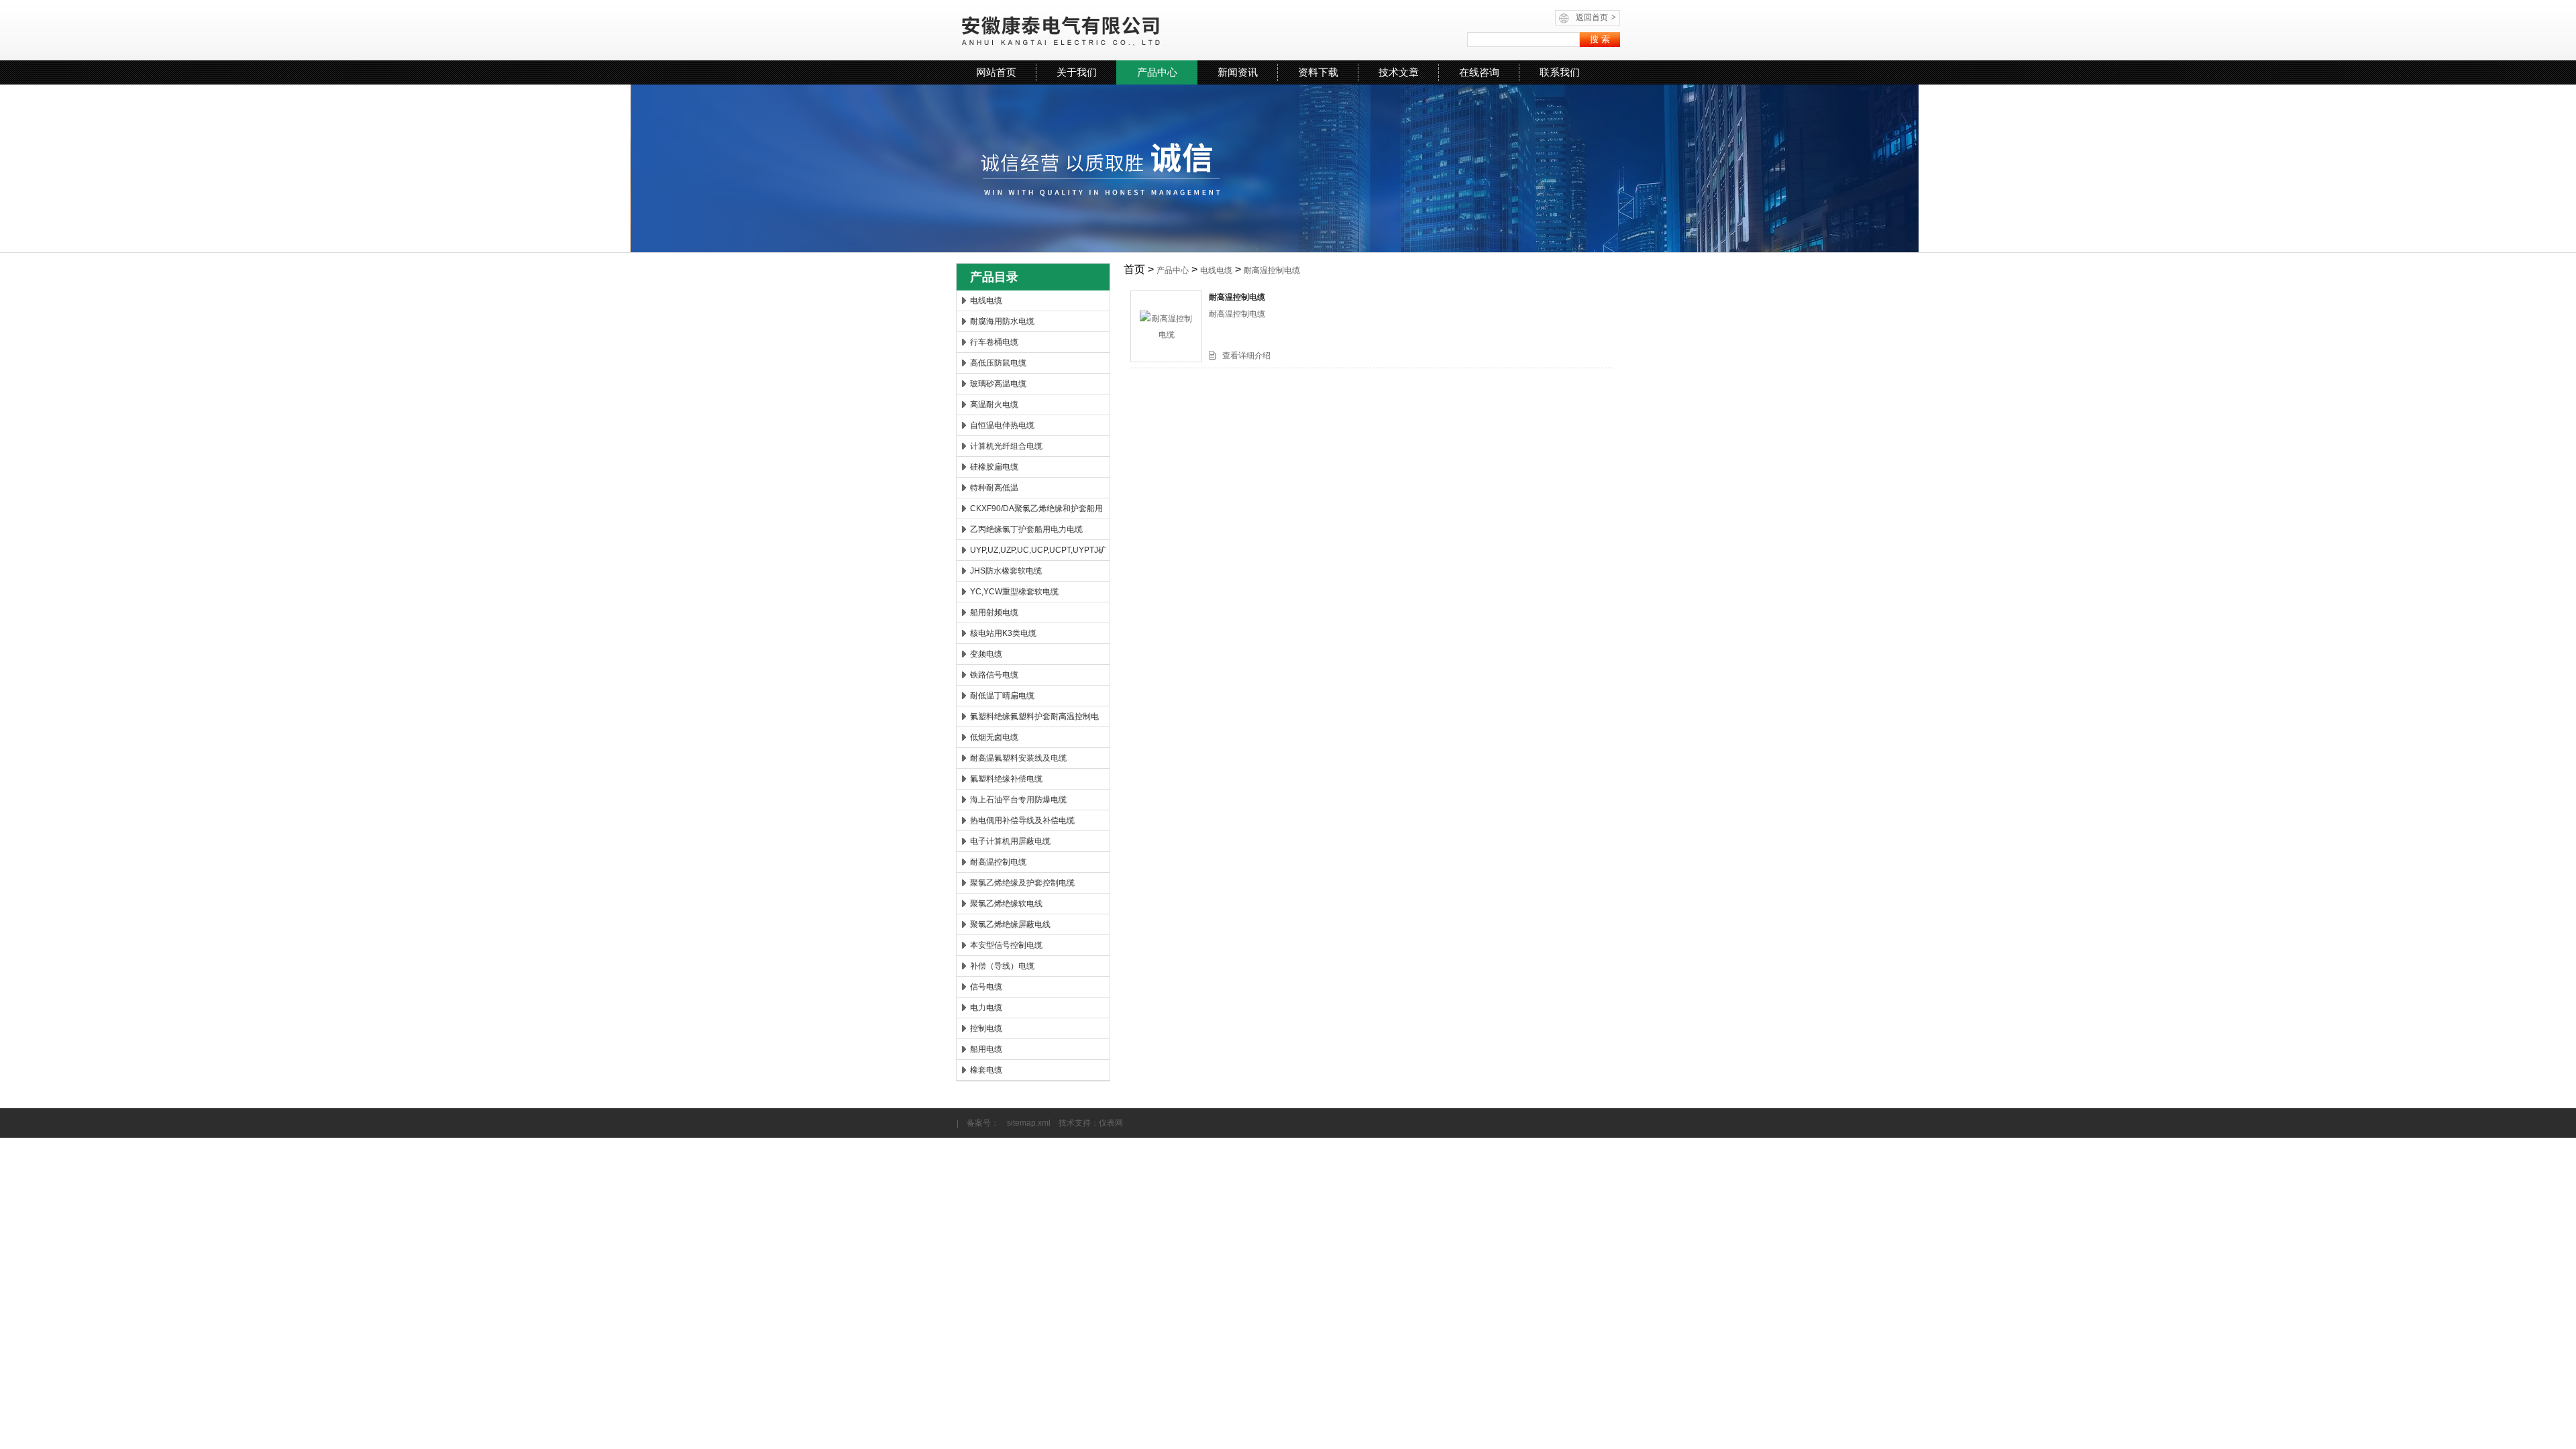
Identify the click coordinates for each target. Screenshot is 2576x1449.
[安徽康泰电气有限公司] (1121, 30)
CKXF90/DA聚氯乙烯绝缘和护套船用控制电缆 (1036, 511)
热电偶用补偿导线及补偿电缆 (1022, 820)
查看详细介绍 (1246, 356)
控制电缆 (986, 1028)
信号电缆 (986, 987)
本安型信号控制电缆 (1006, 945)
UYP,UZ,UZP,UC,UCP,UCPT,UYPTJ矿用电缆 (1038, 553)
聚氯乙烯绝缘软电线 (1006, 904)
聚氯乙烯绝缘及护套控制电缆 (1022, 883)
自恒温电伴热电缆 (1002, 425)
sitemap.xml (1029, 1123)
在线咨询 (1479, 72)
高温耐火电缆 (994, 405)
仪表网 (1111, 1123)
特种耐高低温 (994, 488)
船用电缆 (986, 1049)
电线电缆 (986, 301)
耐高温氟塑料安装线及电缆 (1018, 758)
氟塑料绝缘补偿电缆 (1006, 779)
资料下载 (1318, 72)
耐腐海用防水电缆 (1002, 321)
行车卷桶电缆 (994, 342)
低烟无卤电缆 (994, 737)
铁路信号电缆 (994, 675)
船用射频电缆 (994, 612)
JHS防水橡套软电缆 (1006, 571)
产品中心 (1157, 72)
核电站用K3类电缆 (1003, 633)
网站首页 (996, 72)
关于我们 (1077, 72)
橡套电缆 (986, 1070)
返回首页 (1596, 17)
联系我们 (1560, 72)
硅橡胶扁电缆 (994, 467)
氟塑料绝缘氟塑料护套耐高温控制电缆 (1034, 719)
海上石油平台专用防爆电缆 (1018, 800)
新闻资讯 (1238, 72)
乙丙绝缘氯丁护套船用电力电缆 (1026, 529)
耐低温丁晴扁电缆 (1002, 696)
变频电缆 (986, 654)
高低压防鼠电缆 (998, 363)
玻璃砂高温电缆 (998, 384)
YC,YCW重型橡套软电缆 (1014, 592)
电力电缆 (986, 1008)
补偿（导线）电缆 (1002, 966)
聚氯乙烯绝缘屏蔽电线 (1010, 924)
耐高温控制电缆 (998, 862)
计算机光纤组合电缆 (1006, 446)
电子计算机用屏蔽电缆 (1010, 841)
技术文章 (1399, 72)
